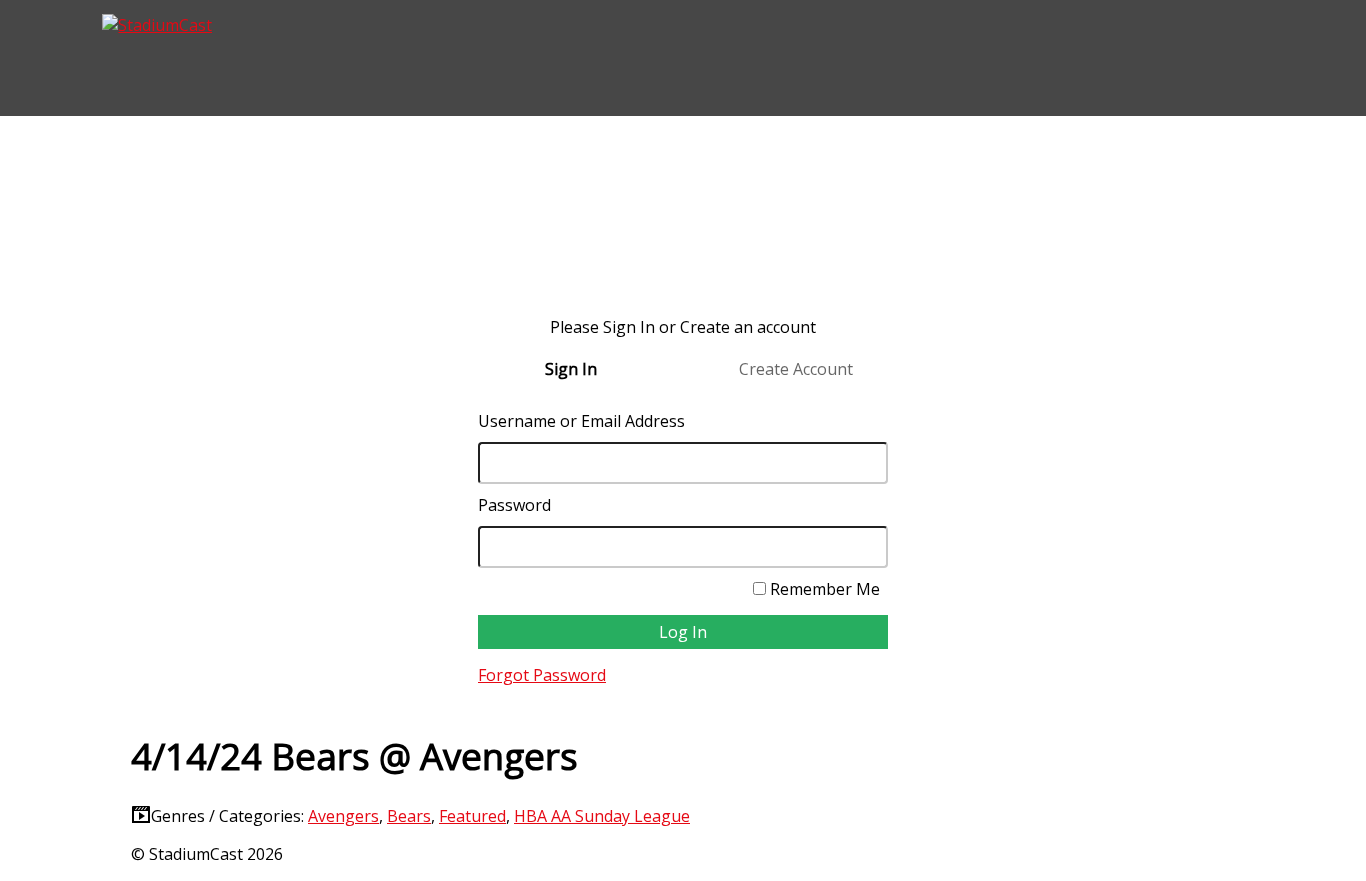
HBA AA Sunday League (602, 816)
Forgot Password (542, 675)
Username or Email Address (581, 421)
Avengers (343, 816)
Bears (409, 816)
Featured (472, 816)
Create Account (796, 369)
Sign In (571, 369)
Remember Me (823, 589)
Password (514, 505)
